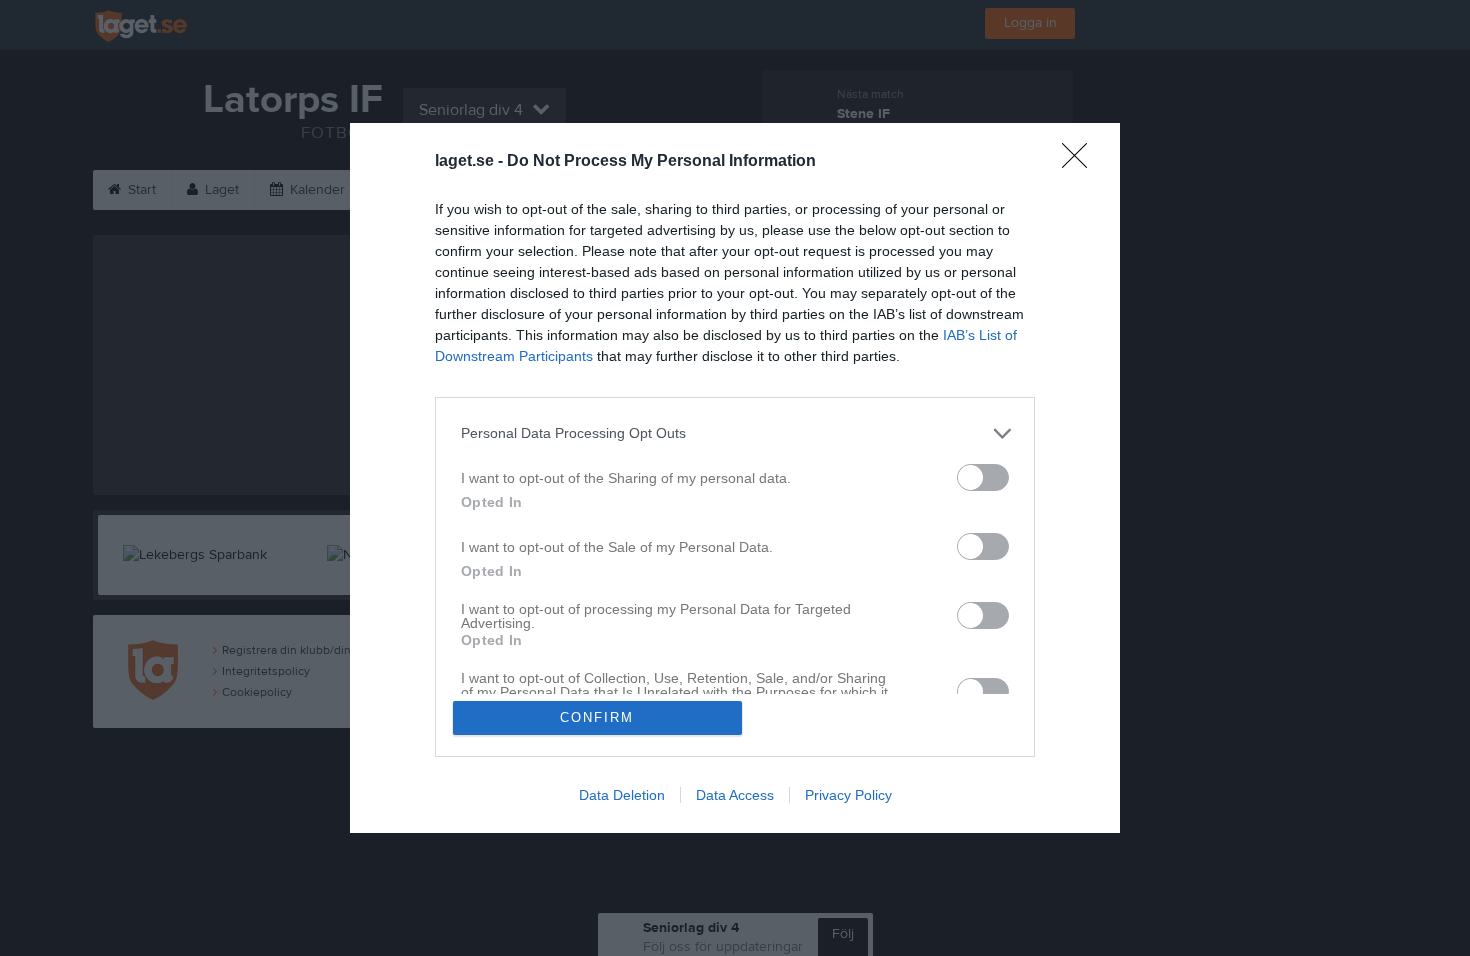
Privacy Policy (848, 795)
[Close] (1081, 162)
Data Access (735, 795)
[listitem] (735, 433)
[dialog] (735, 478)
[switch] (983, 477)
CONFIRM (597, 717)
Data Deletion (622, 795)
